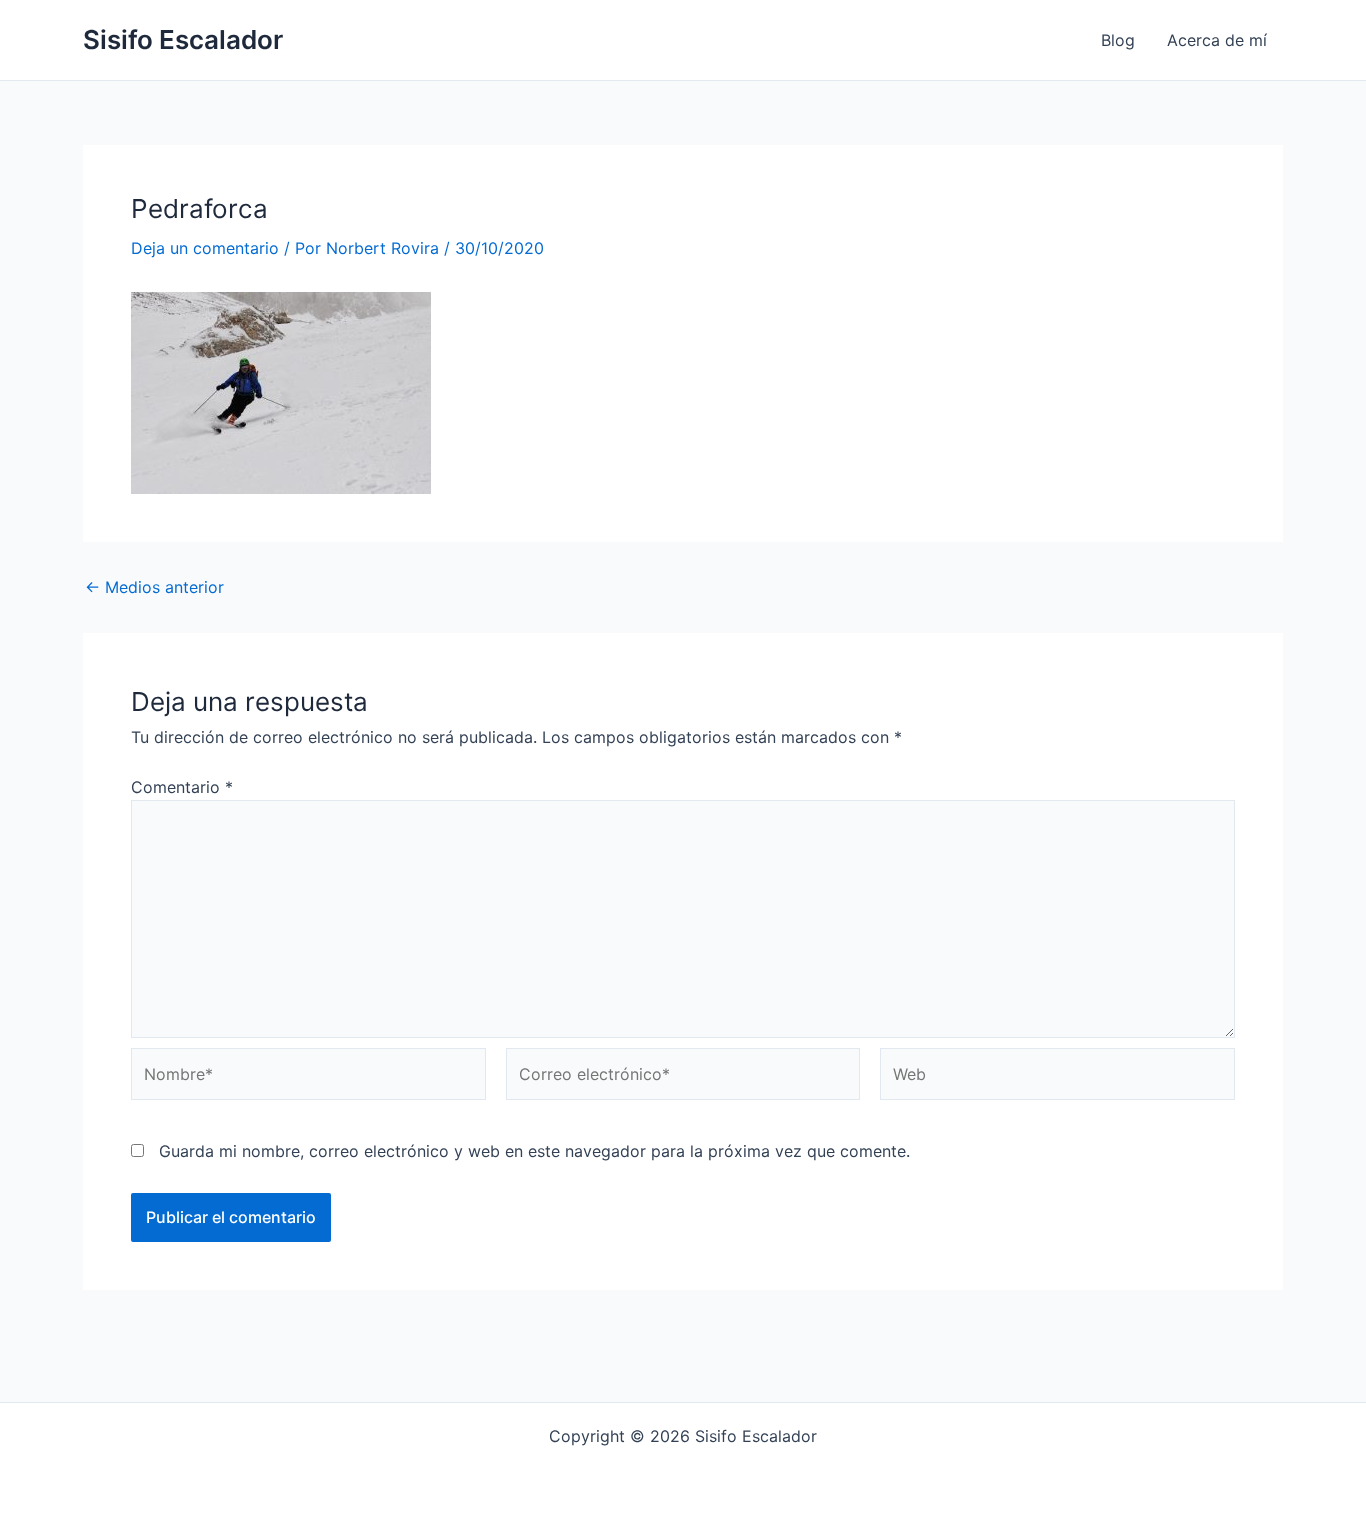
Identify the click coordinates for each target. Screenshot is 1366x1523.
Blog (1118, 40)
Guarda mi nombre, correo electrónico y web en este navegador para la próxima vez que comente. (534, 1151)
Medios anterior (154, 587)
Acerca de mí (1217, 40)
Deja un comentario (205, 248)
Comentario (182, 787)
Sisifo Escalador (183, 39)
